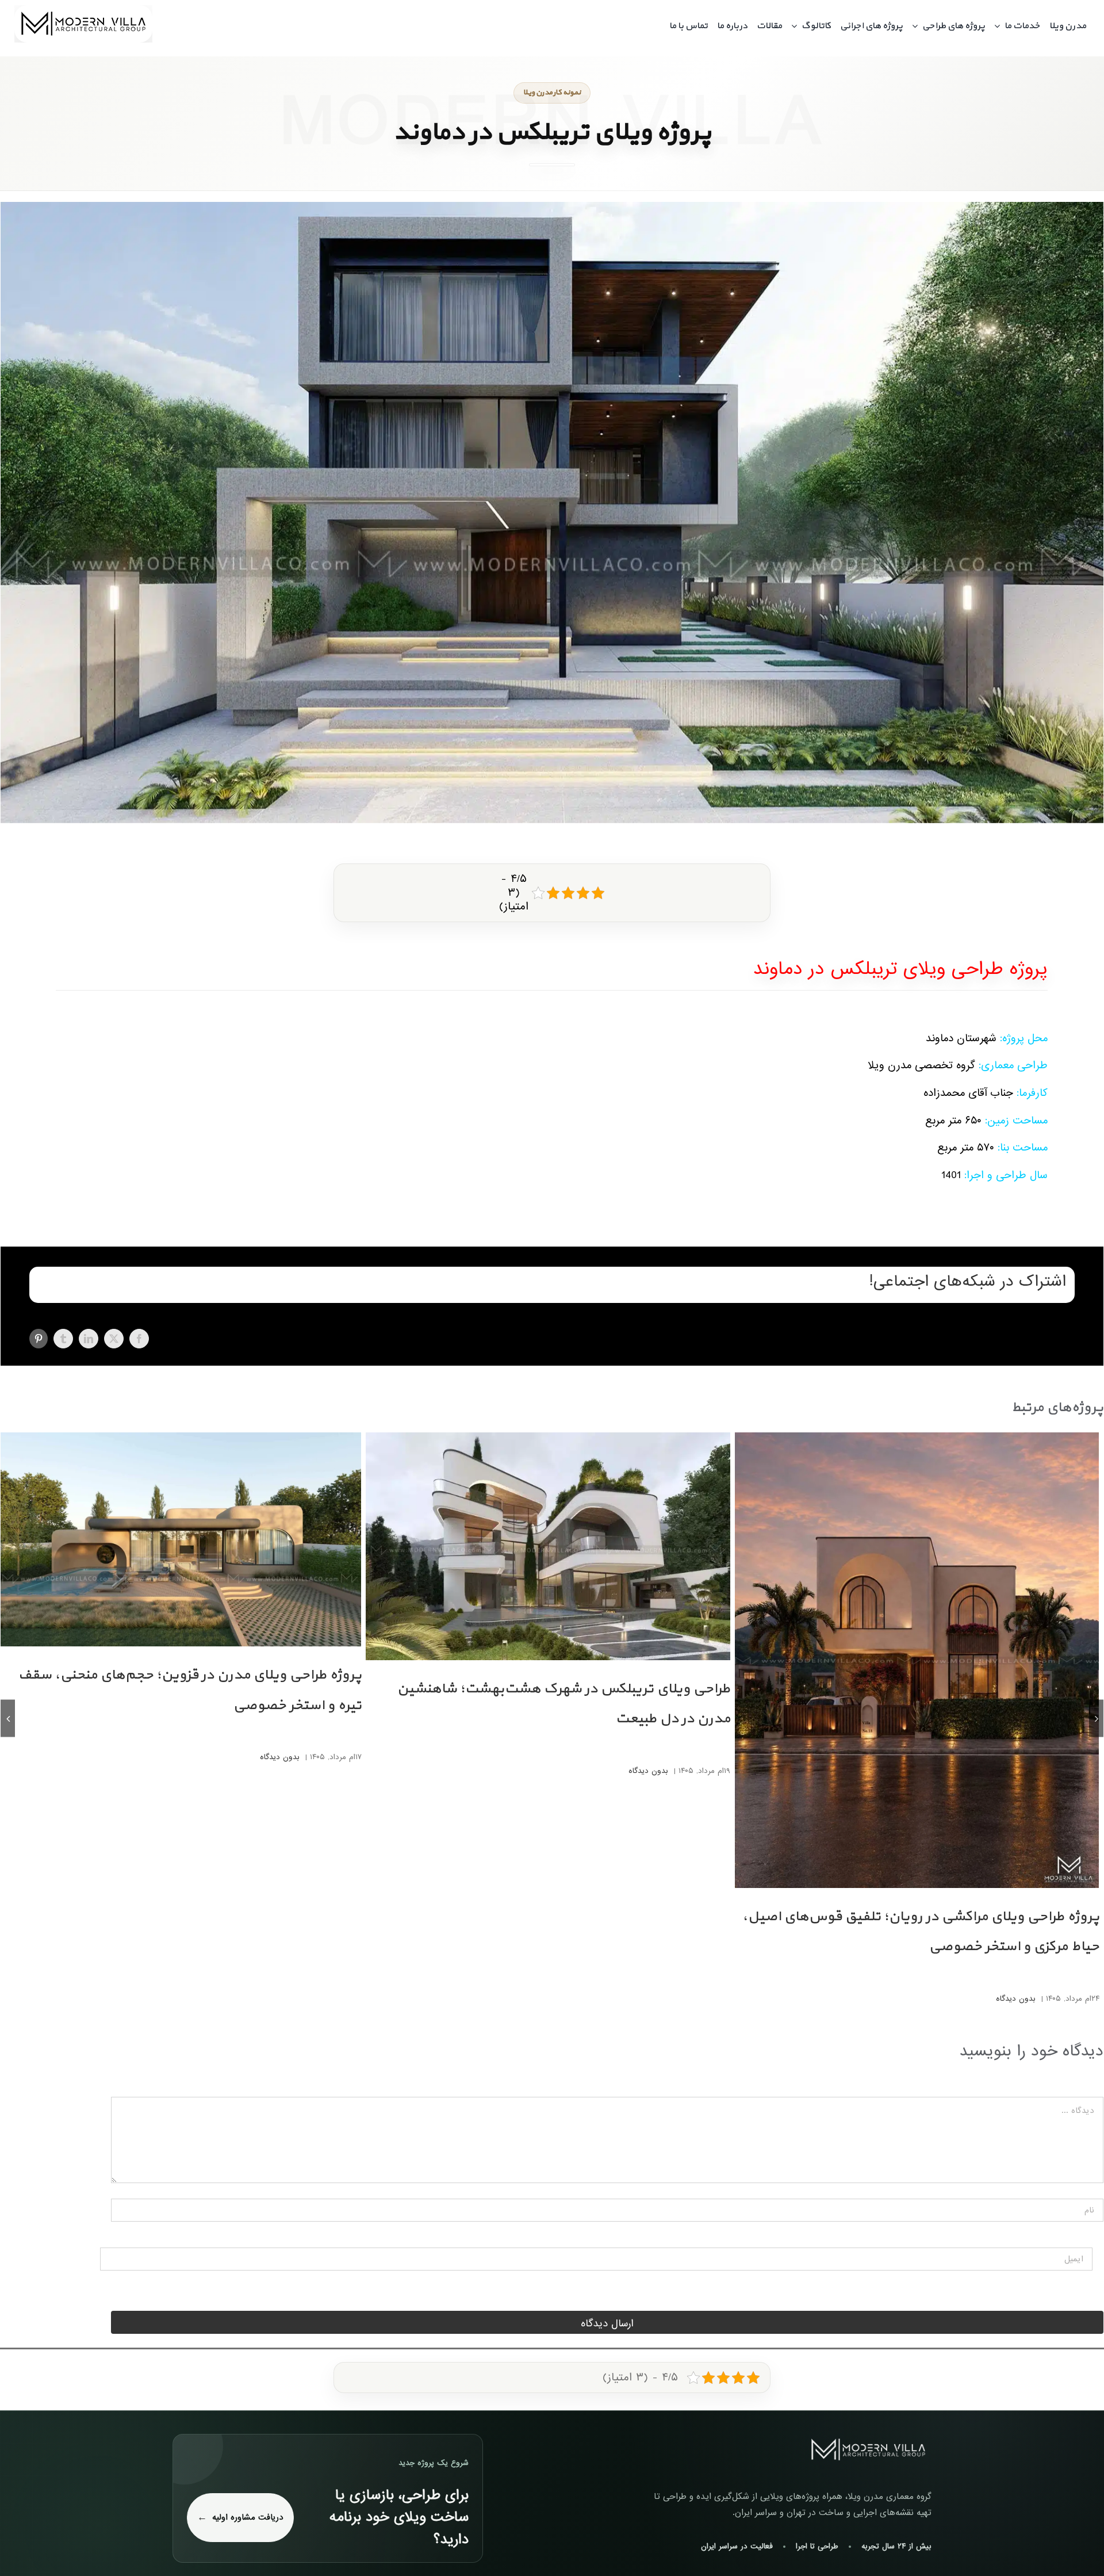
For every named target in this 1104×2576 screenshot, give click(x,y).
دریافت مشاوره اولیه (248, 2517)
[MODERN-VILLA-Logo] (83, 10)
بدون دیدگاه (1016, 1999)
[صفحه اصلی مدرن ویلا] (868, 2450)
